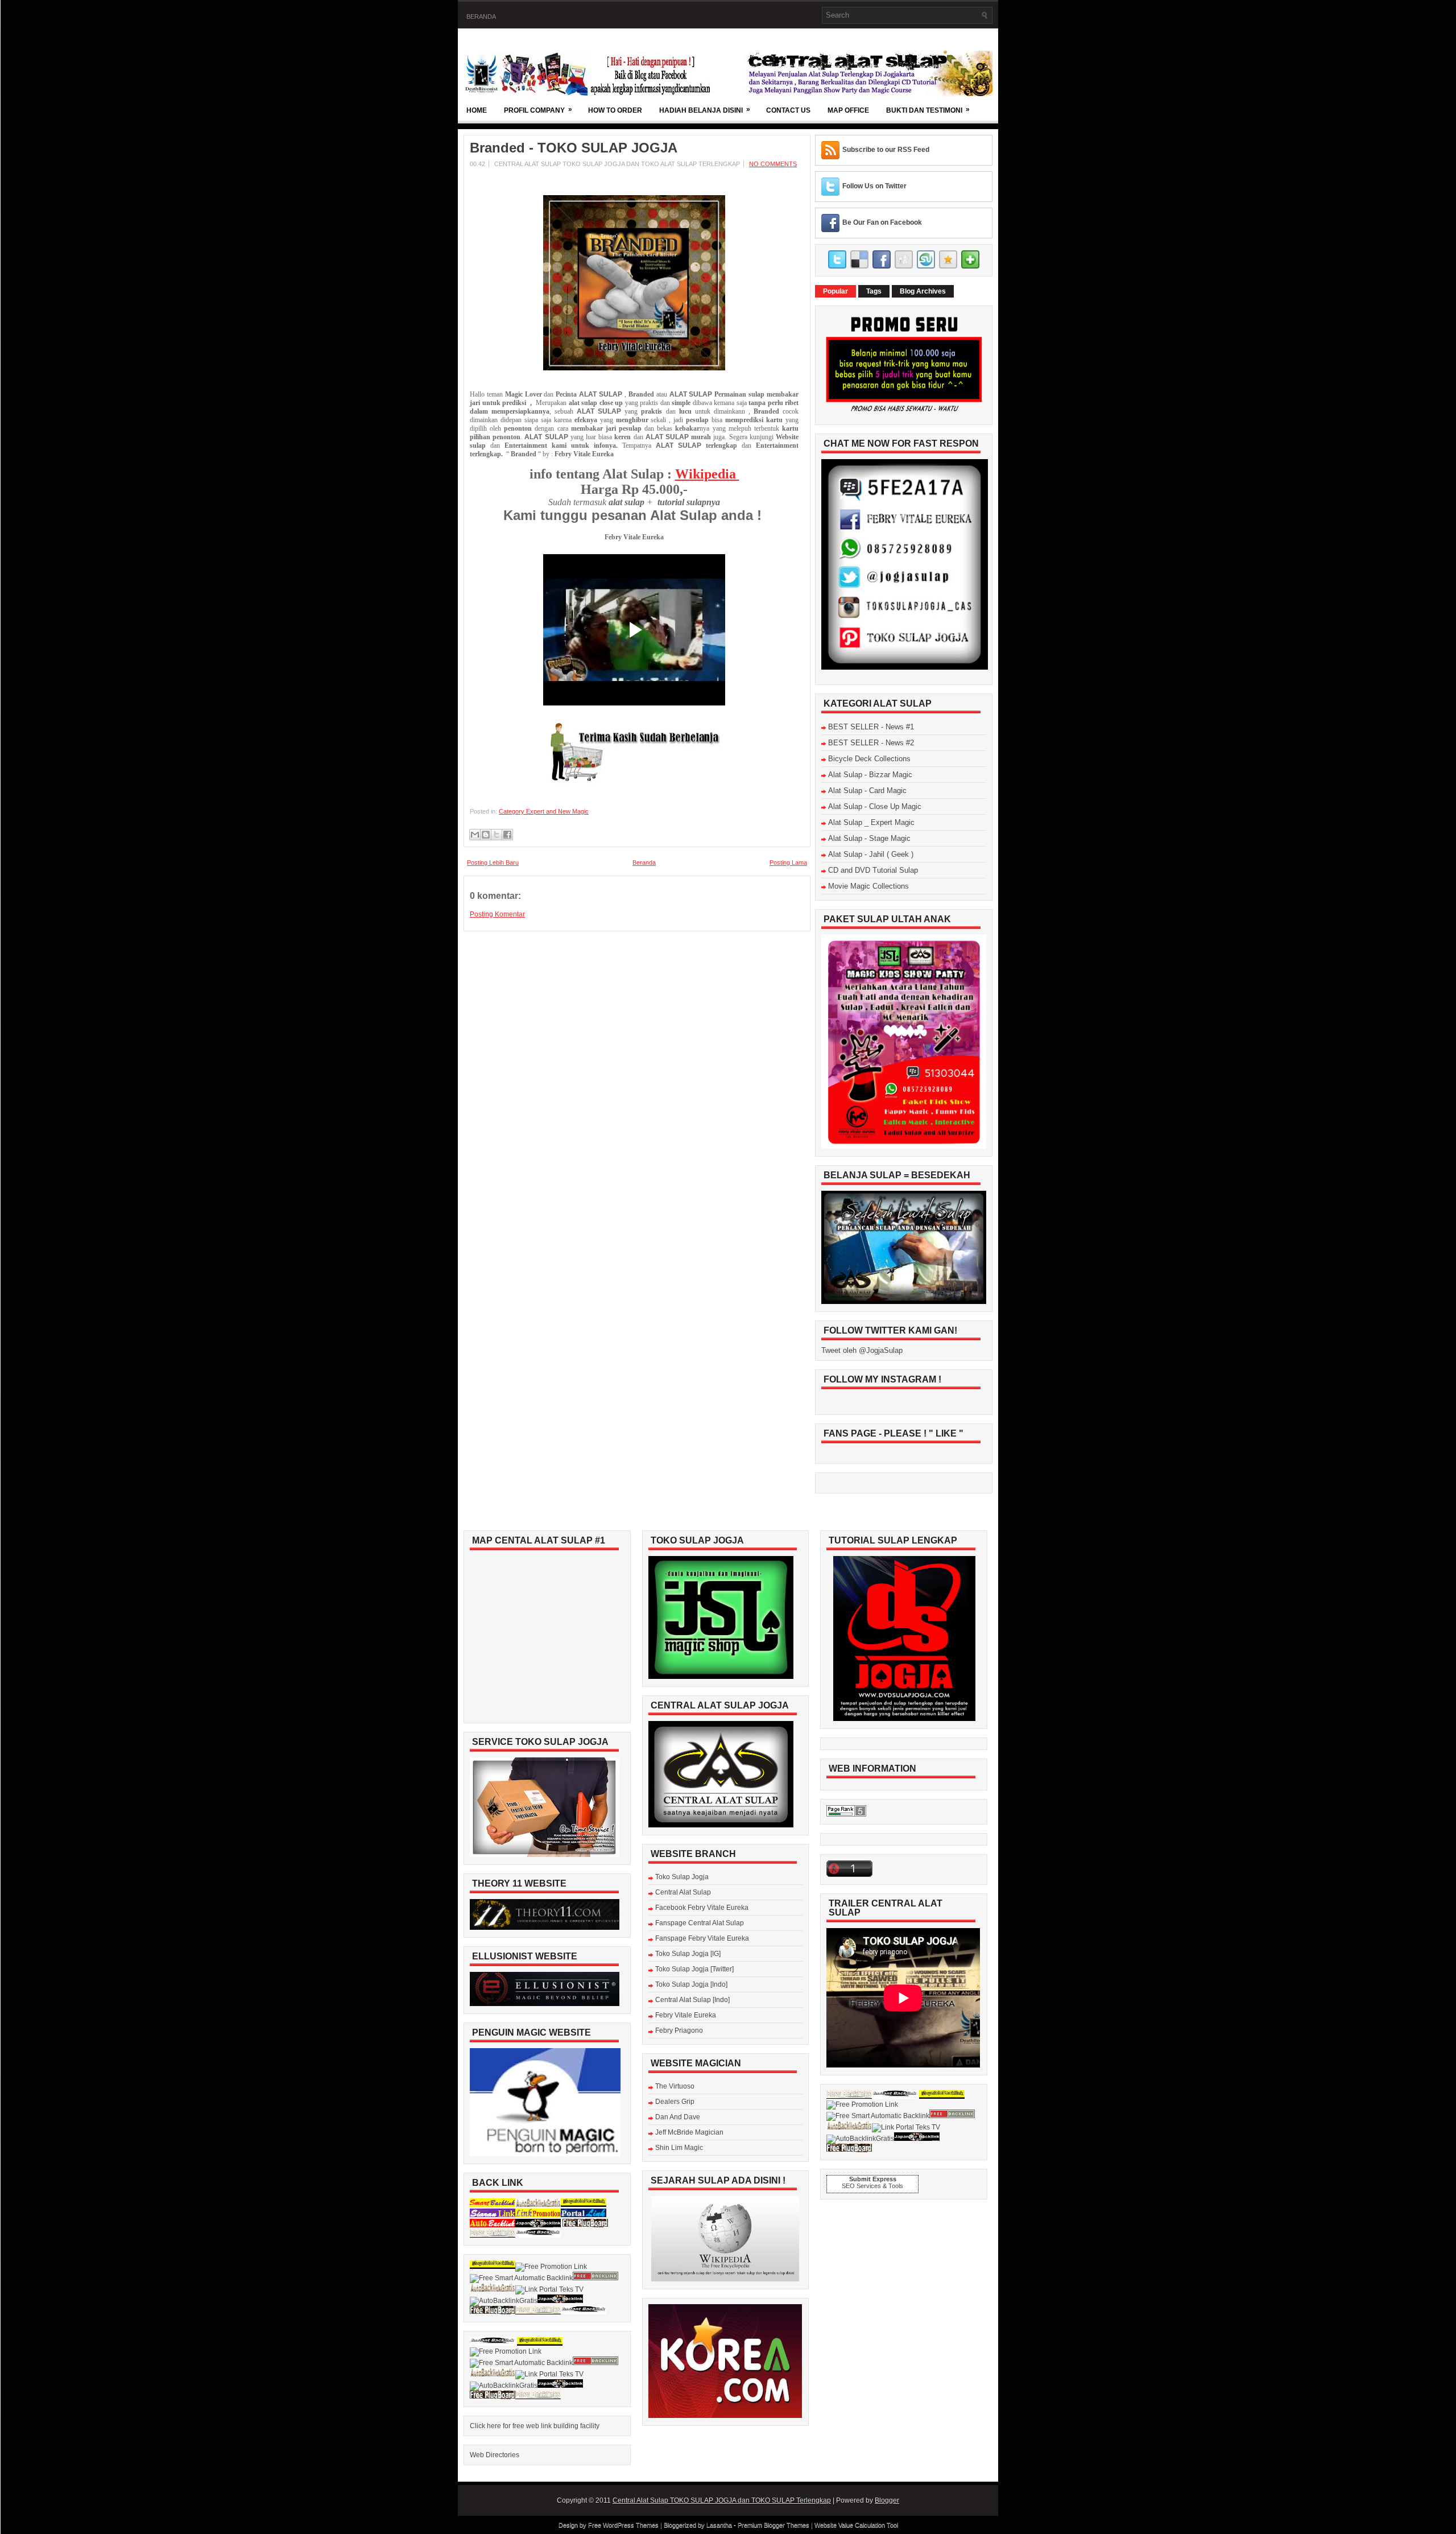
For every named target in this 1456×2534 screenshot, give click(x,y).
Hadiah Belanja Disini (705, 110)
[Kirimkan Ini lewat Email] (475, 835)
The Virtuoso (675, 2086)
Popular (835, 291)
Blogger (887, 2500)
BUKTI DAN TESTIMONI (928, 110)
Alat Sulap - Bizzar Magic (870, 775)
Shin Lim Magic (679, 2148)
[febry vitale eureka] (634, 368)
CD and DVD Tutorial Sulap (873, 870)
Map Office (848, 110)
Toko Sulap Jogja (682, 1877)
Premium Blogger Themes (773, 2525)
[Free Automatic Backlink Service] (493, 2235)
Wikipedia (707, 474)
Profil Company (538, 110)
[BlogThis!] (486, 835)
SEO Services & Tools (872, 2186)
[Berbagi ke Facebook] (507, 835)
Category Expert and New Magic (544, 811)
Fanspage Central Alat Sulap (700, 1923)
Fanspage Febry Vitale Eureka (702, 1938)
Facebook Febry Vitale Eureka (702, 1908)
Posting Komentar (497, 914)
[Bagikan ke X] (497, 835)
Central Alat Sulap (683, 1892)
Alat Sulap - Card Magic (867, 791)
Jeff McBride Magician (689, 2132)
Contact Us (788, 110)
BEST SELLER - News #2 (871, 743)
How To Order (615, 110)
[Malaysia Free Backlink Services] (584, 2205)
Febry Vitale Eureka (686, 2015)
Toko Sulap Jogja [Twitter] (694, 1969)
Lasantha (719, 2525)
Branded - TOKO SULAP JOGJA (574, 148)
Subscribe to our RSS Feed (886, 150)
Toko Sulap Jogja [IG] (688, 1954)
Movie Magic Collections (868, 886)
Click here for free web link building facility (535, 2426)
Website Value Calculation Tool (856, 2525)
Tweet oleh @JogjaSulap (862, 1350)
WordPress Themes (631, 2525)
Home (477, 110)
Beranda (481, 16)
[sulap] (634, 782)
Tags (874, 291)
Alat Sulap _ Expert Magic (871, 822)
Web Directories (495, 2455)
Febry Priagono (679, 2030)
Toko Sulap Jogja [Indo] (691, 1984)
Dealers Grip (675, 2102)
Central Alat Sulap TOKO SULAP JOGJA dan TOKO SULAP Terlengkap (722, 2500)
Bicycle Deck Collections (869, 759)
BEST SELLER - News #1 (871, 727)
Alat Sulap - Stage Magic (869, 838)
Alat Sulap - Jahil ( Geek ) (871, 854)
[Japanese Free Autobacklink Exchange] (538, 2225)
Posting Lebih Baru (493, 862)
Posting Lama (788, 862)
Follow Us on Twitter (874, 186)
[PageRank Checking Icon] (846, 1814)
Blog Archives (923, 291)
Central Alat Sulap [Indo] (692, 2000)
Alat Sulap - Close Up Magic (875, 806)
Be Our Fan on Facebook (882, 222)
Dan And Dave (678, 2117)
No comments (773, 164)
